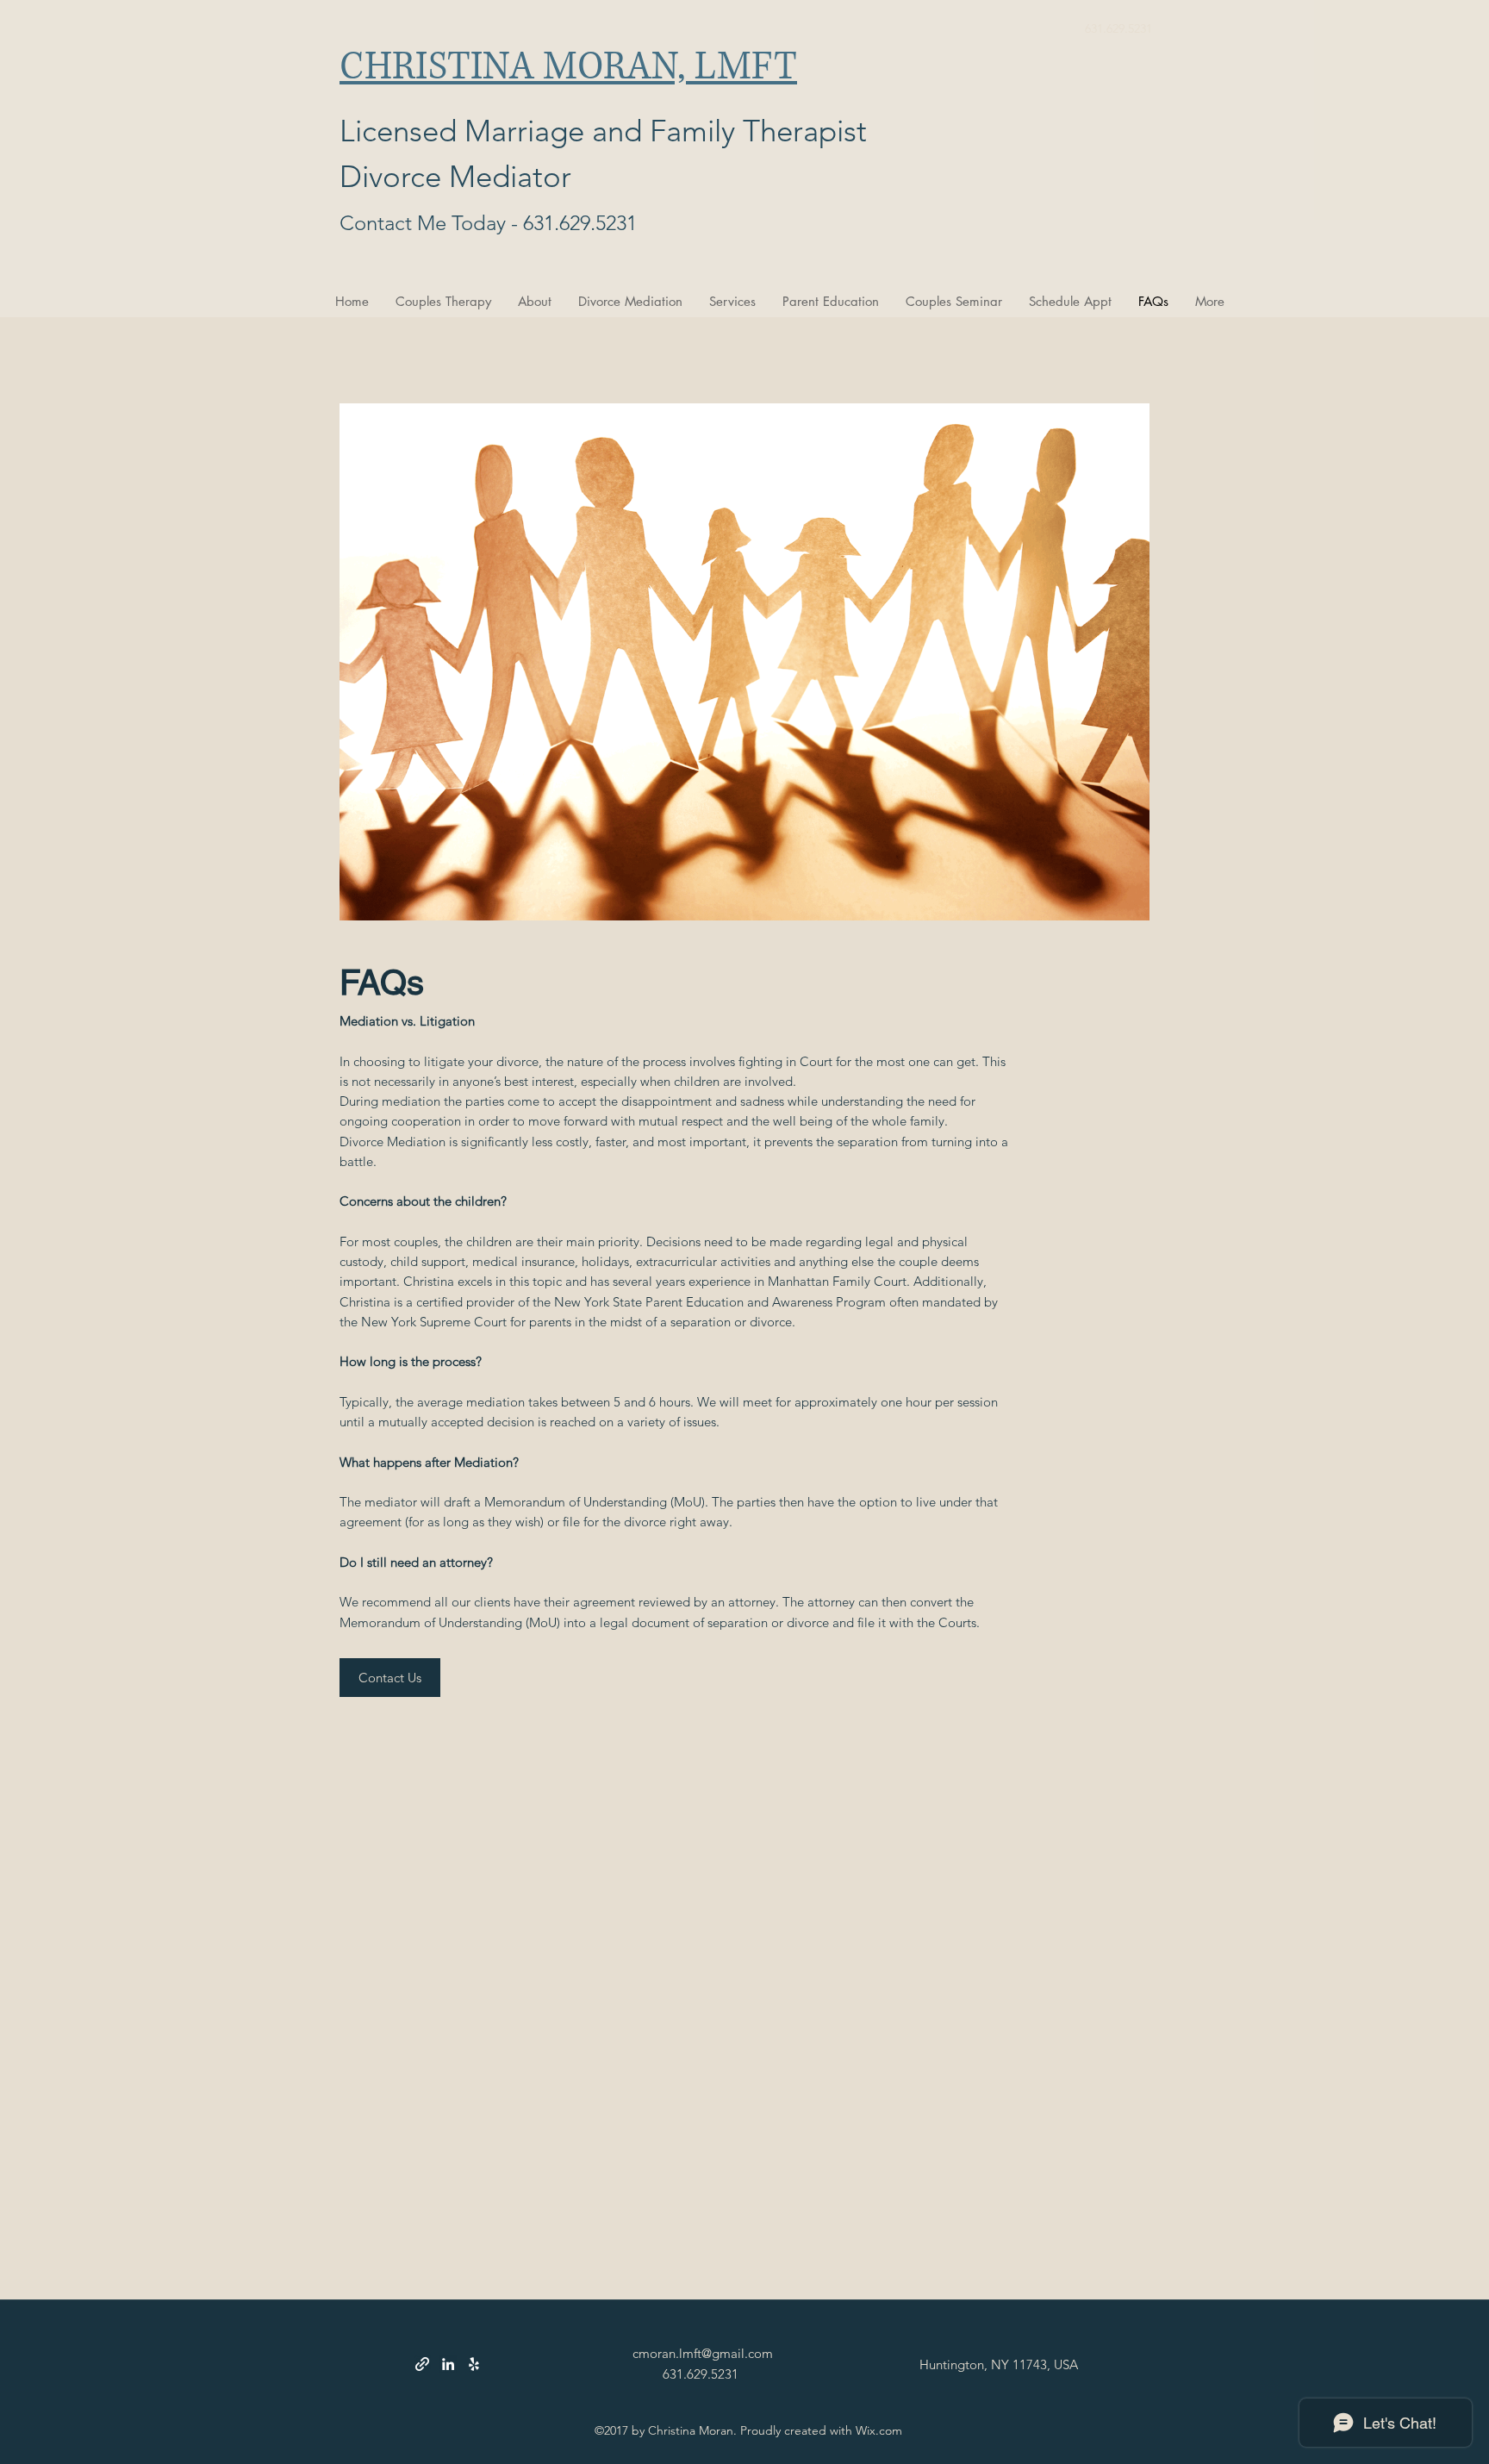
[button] (390, 1678)
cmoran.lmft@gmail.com (703, 2353)
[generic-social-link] (422, 2364)
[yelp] (474, 2364)
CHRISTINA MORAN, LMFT (568, 67)
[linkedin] (448, 2364)
